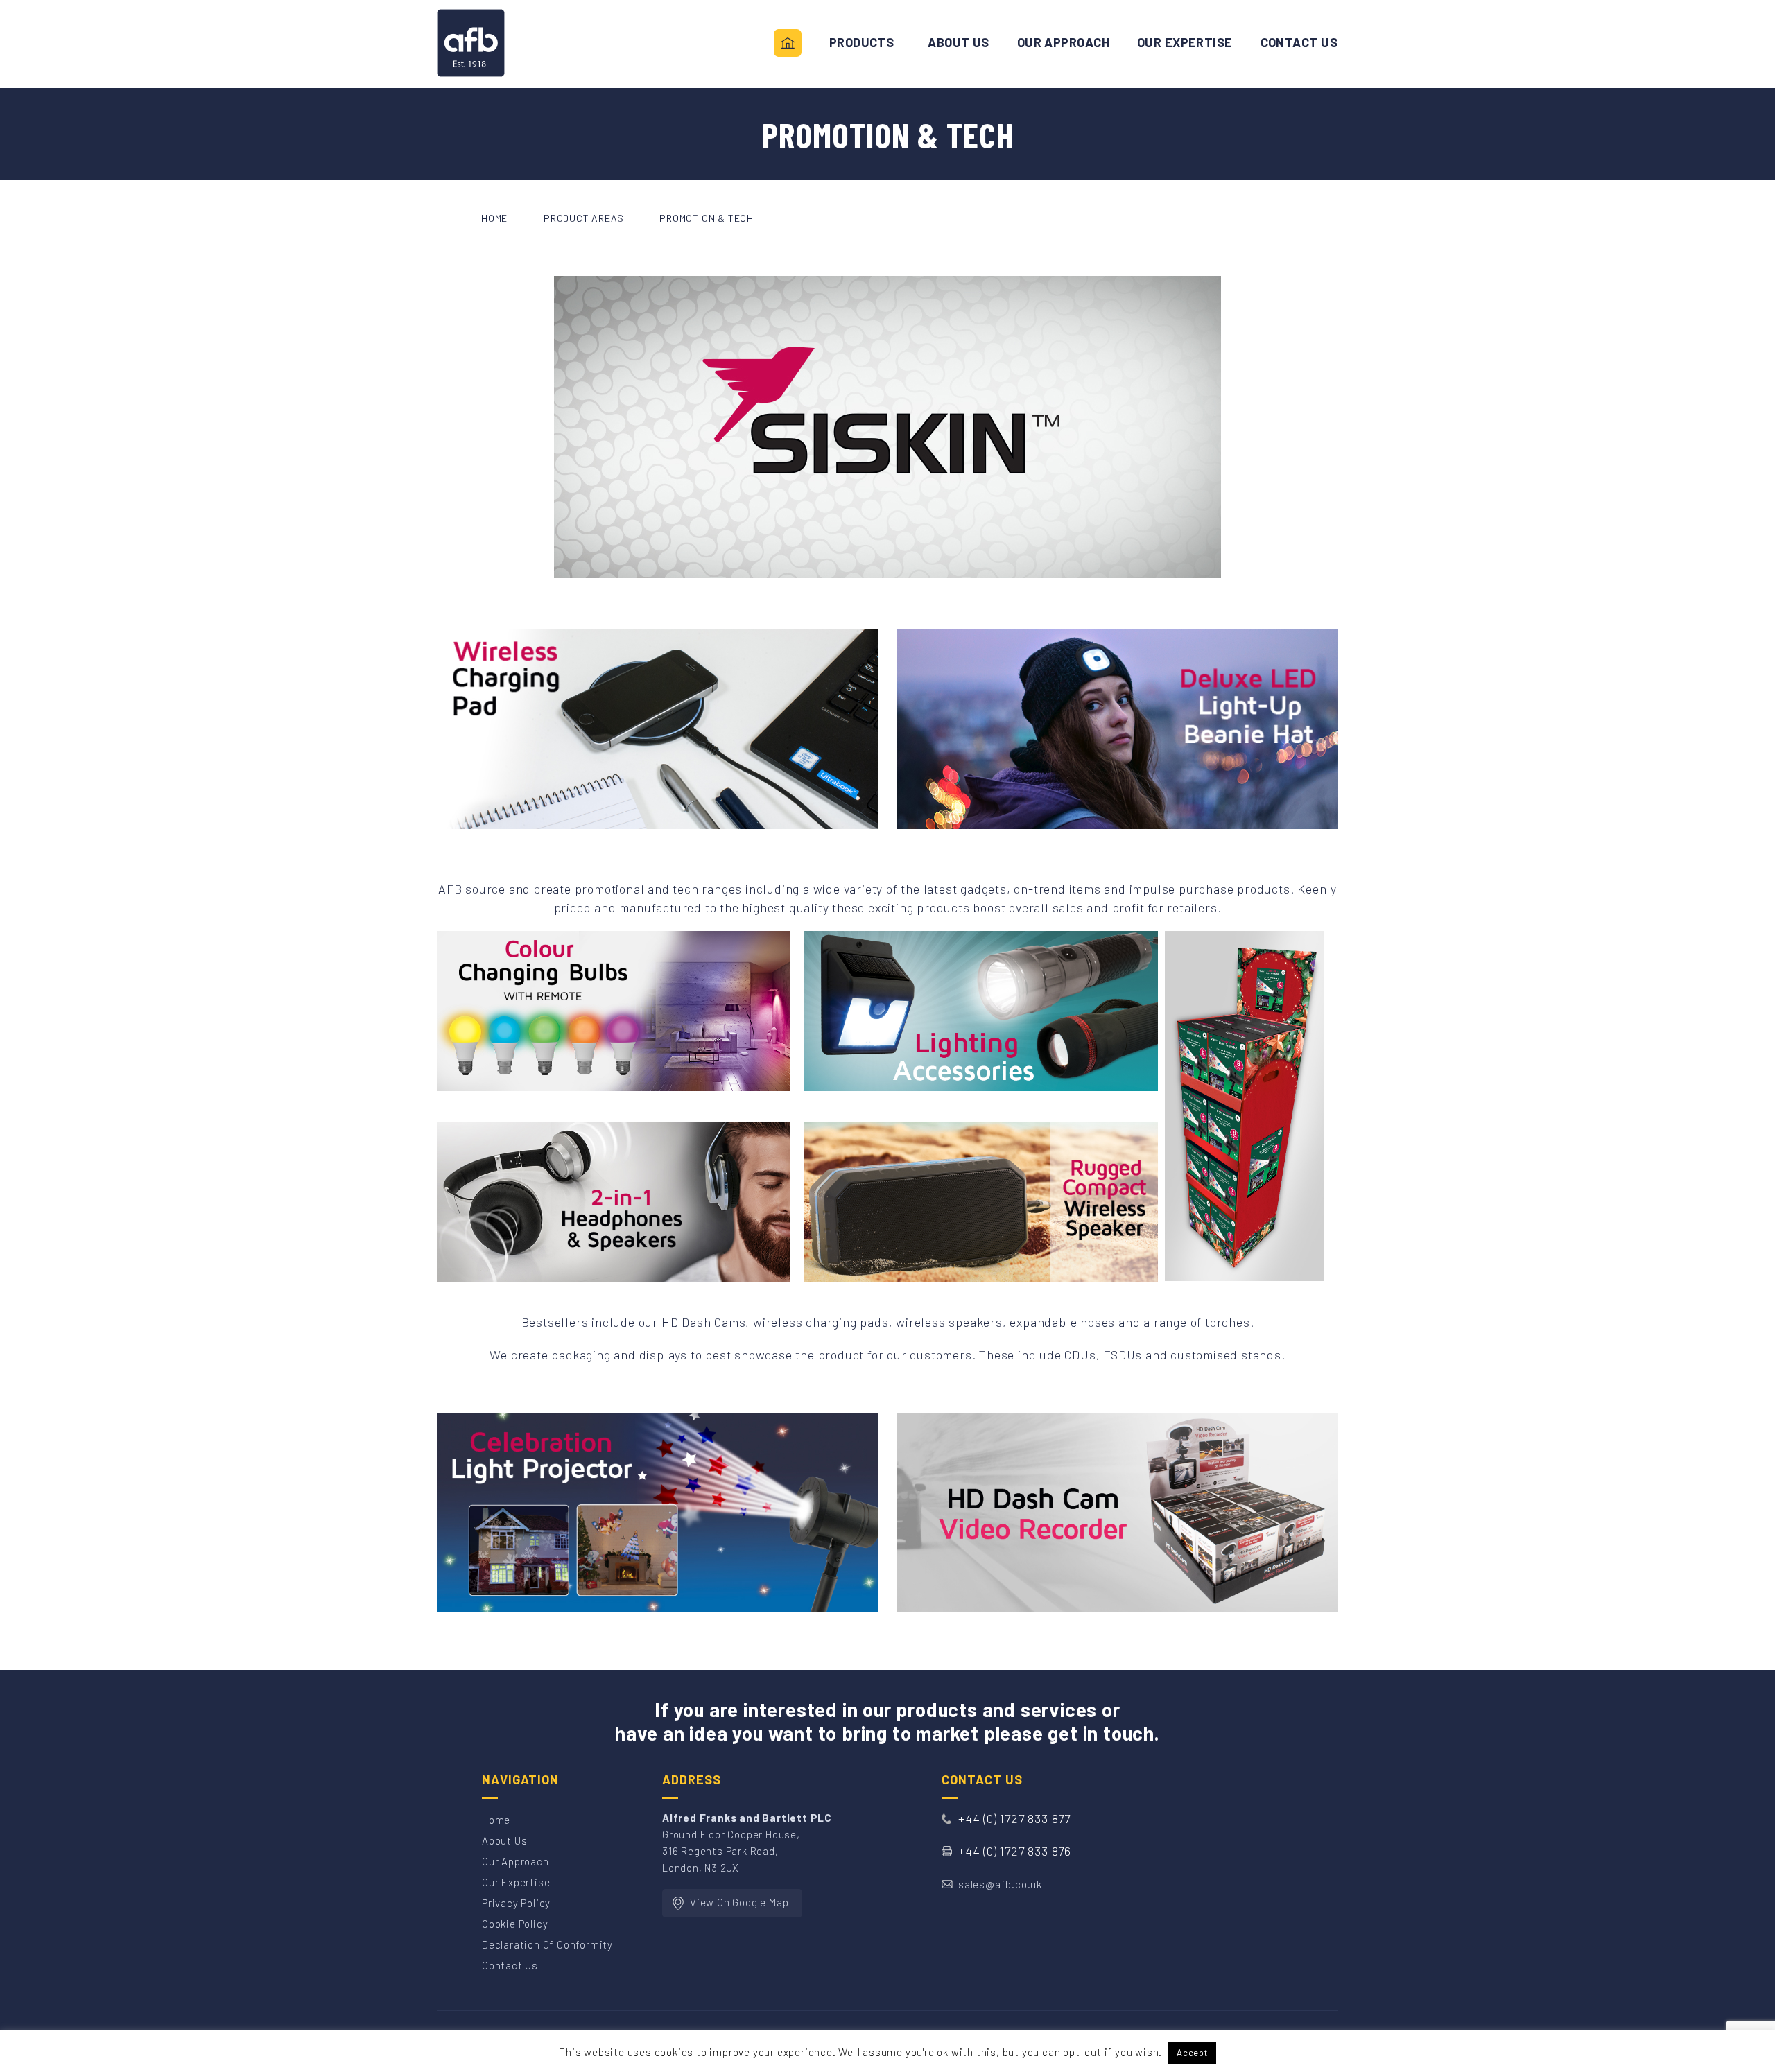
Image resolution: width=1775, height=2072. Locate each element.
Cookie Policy (515, 1924)
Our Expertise (516, 1882)
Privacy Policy (516, 1903)
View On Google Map (739, 1902)
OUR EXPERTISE (1185, 43)
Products (862, 43)
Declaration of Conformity (547, 1944)
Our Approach (1063, 43)
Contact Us (1299, 43)
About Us (959, 43)
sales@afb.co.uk (1000, 1884)
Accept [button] (1192, 2053)
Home (788, 44)
